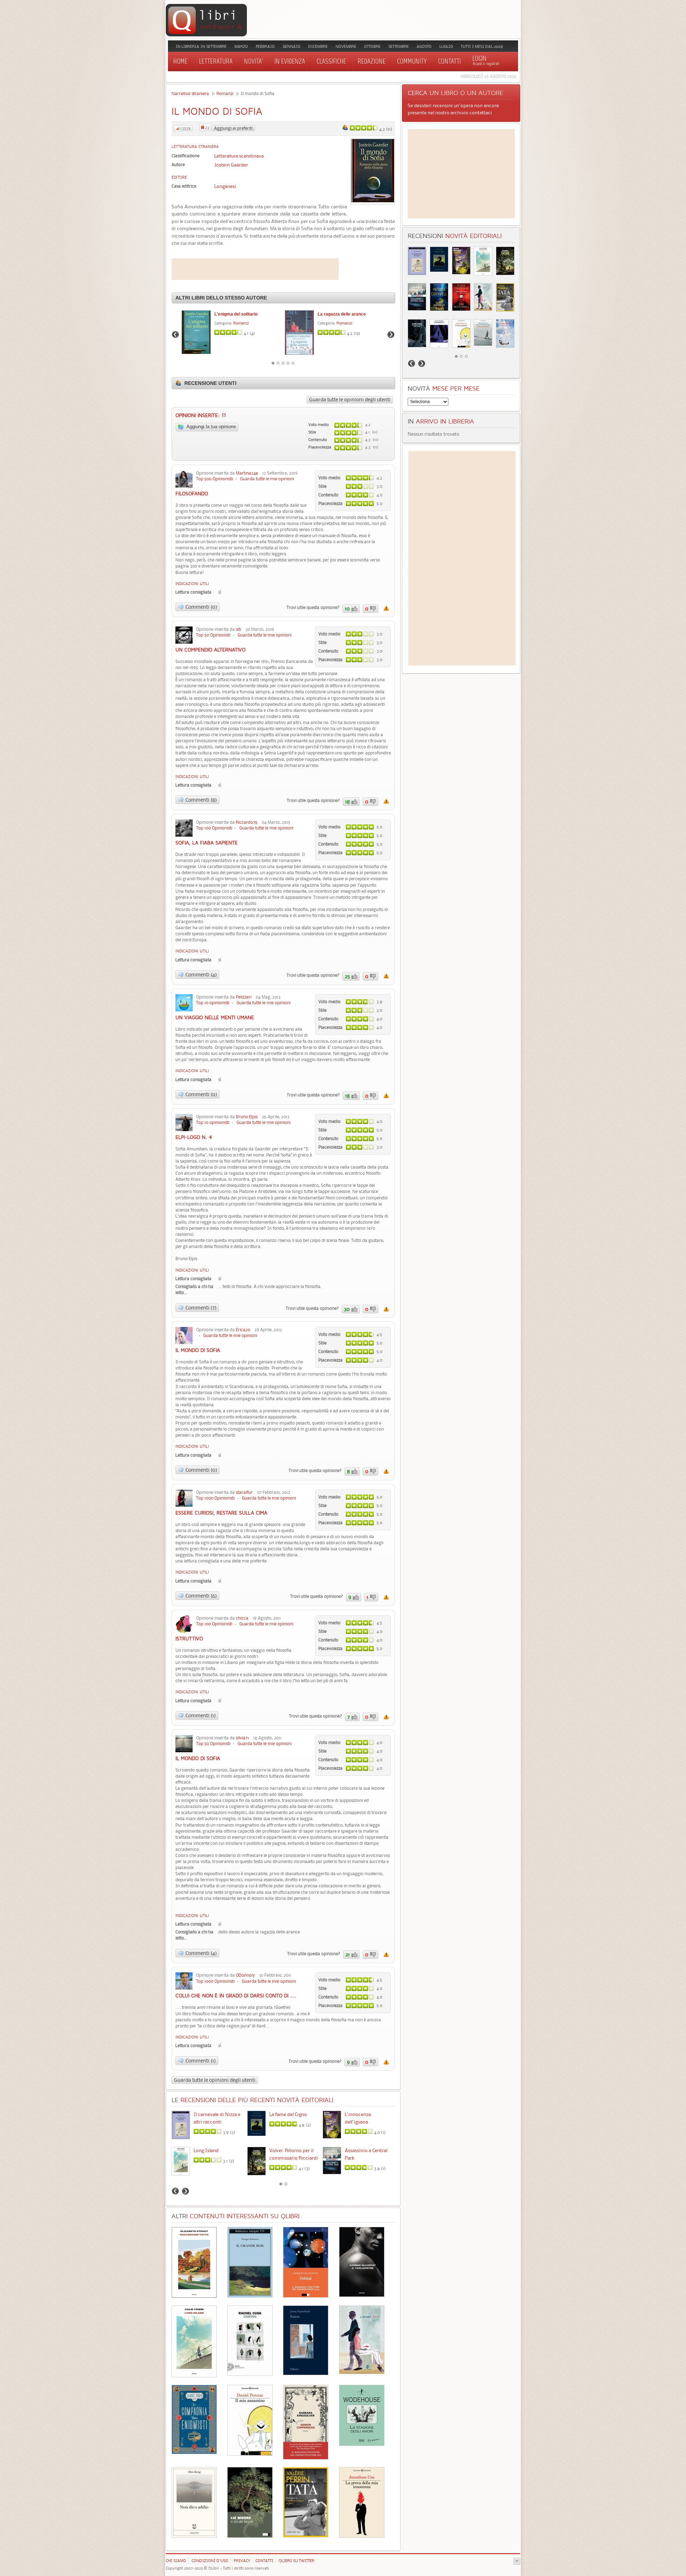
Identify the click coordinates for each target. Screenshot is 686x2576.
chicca (242, 1618)
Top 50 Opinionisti (213, 635)
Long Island (206, 2150)
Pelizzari (244, 997)
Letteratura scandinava (239, 156)
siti (238, 629)
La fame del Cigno (288, 2114)
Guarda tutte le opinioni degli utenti (350, 400)
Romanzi (225, 93)
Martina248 (247, 473)
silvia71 (242, 1738)
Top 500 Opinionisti (215, 479)
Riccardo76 (247, 822)
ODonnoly (245, 1975)
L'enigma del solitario (236, 314)
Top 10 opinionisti (213, 1003)
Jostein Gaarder (231, 165)
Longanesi (225, 186)
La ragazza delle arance (342, 314)
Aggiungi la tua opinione (211, 427)
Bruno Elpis (247, 1117)
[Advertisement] (255, 269)
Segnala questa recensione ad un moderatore (386, 608)
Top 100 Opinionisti (214, 828)
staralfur (244, 1492)
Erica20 (243, 1330)
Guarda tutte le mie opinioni (267, 479)
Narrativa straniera (190, 93)
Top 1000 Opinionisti (215, 1498)
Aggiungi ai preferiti (233, 128)
